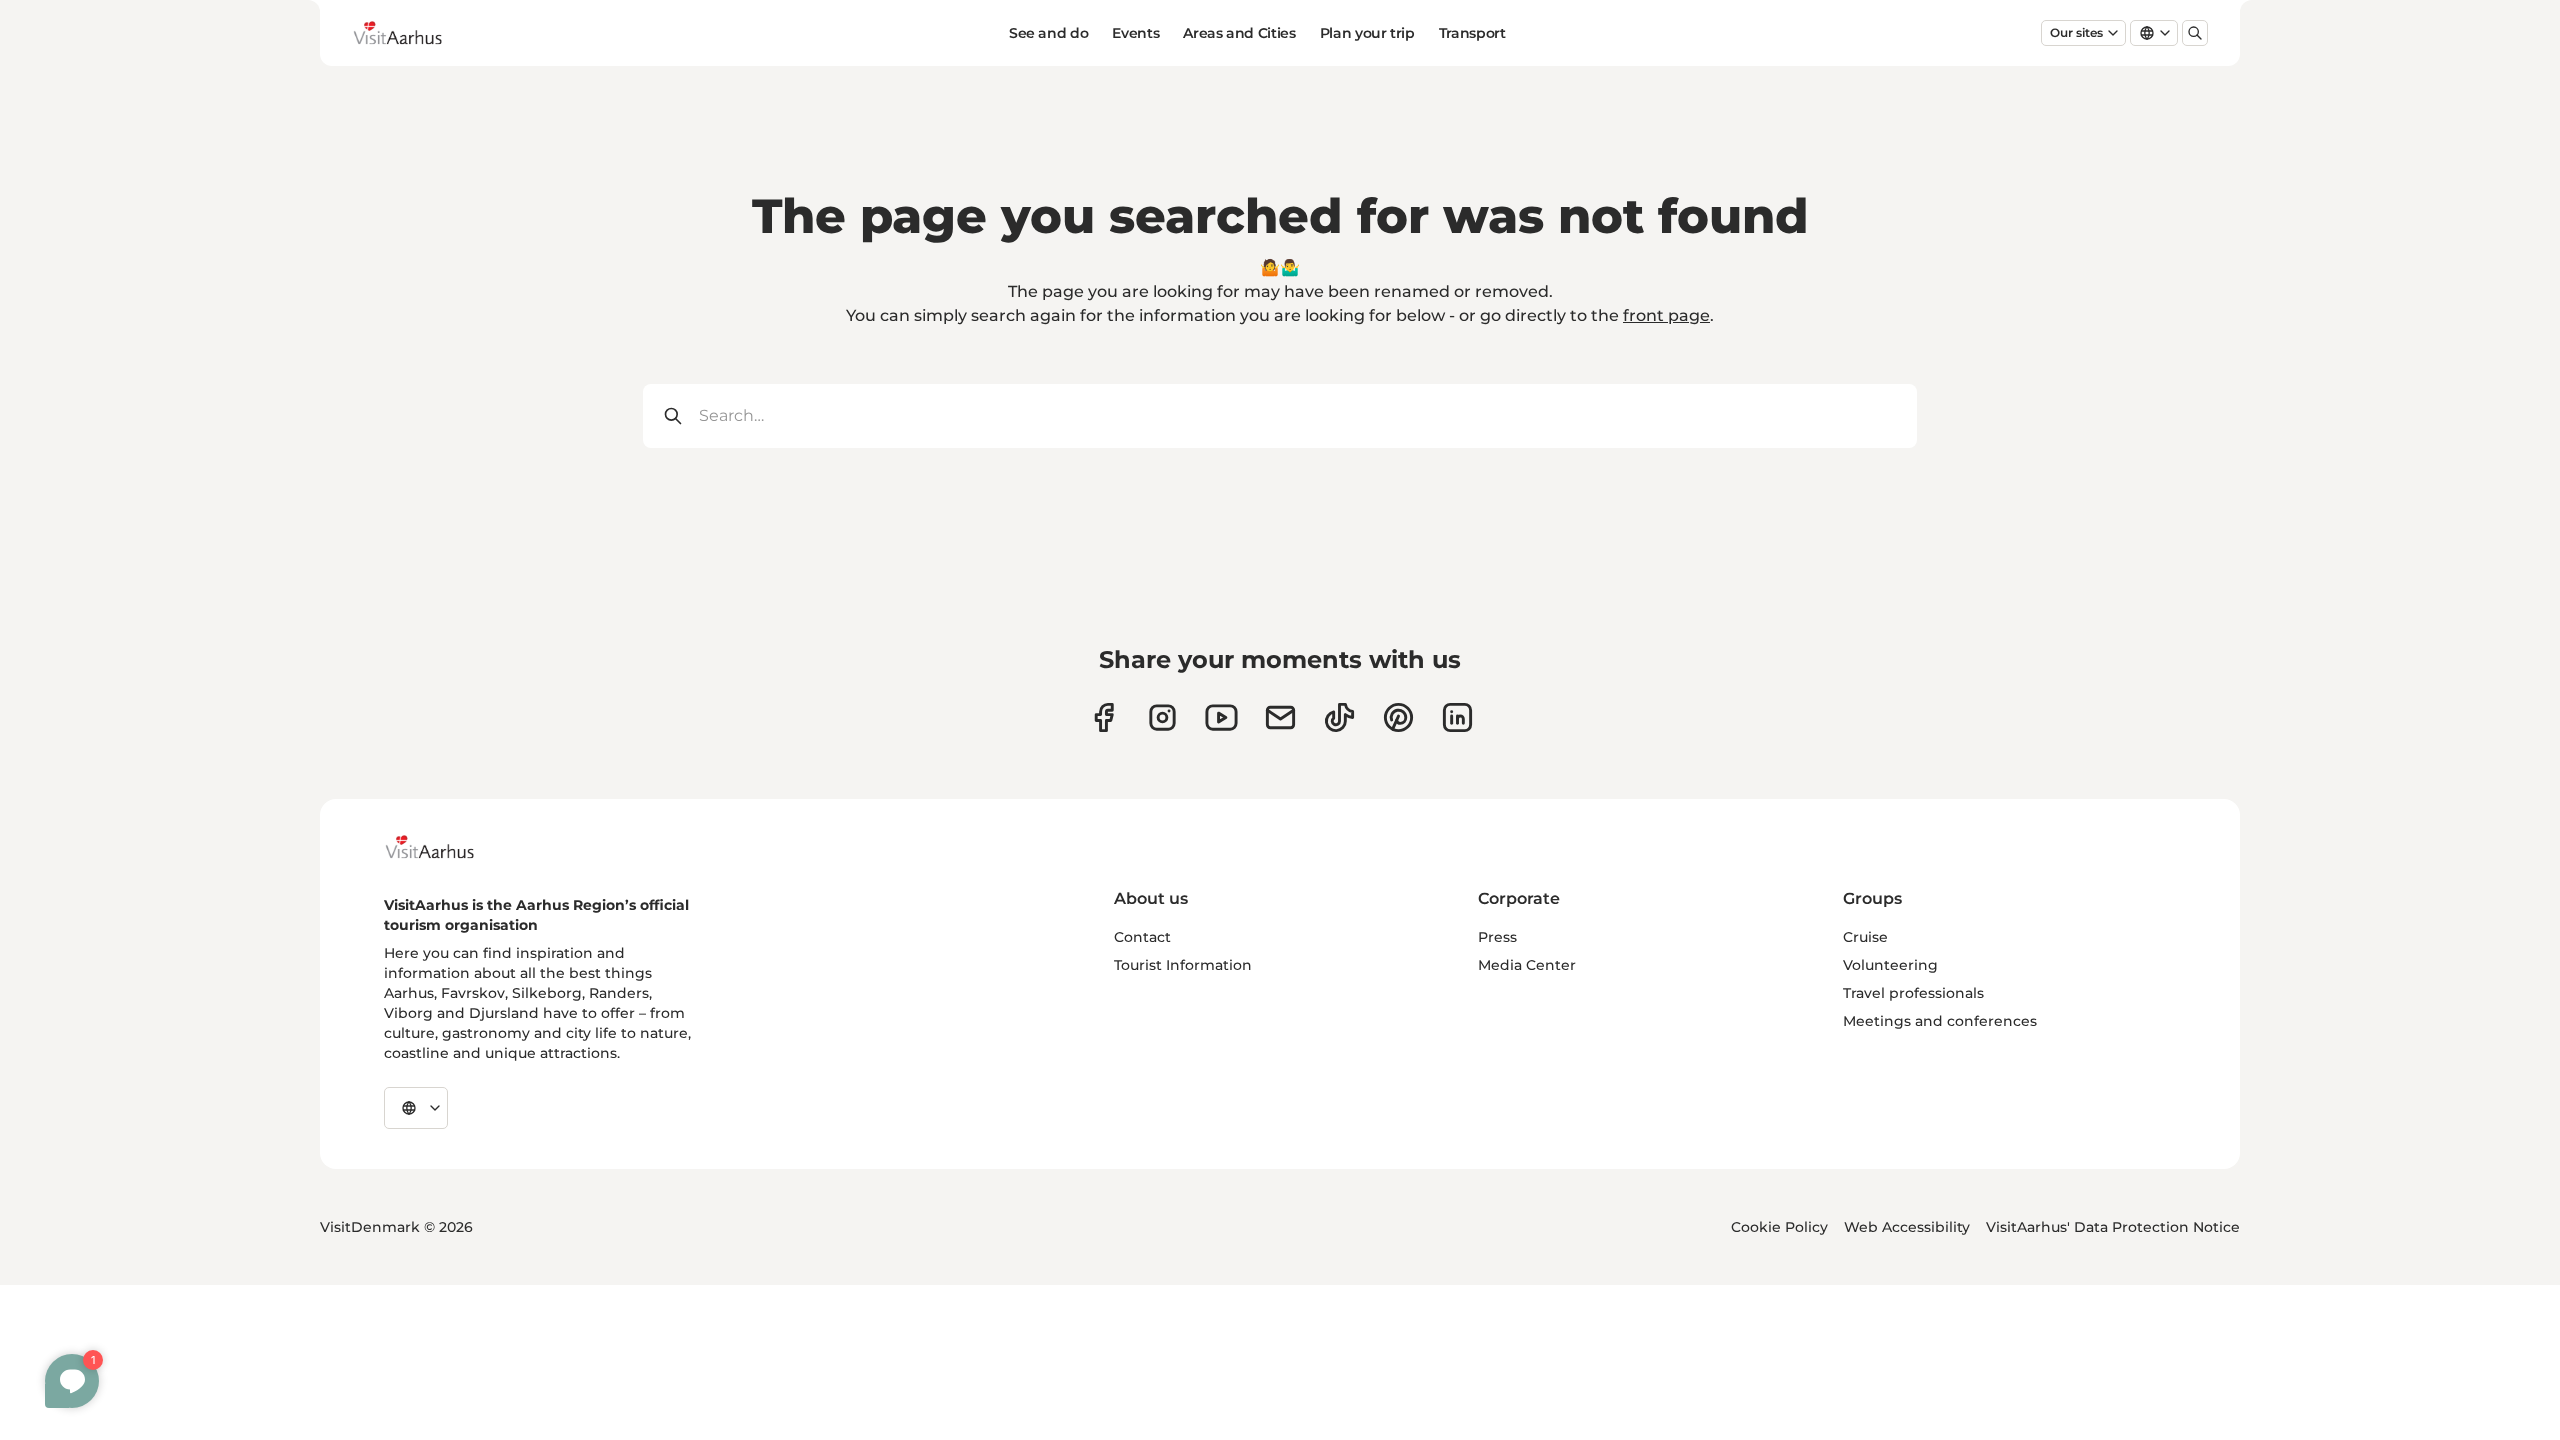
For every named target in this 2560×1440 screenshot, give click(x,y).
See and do (1049, 33)
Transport (1472, 33)
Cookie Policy (1779, 1227)
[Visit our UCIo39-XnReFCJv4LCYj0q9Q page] (1221, 717)
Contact (1142, 937)
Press (1497, 937)
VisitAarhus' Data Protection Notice (2113, 1227)
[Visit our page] (1162, 717)
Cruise (1865, 937)
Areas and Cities (1239, 33)
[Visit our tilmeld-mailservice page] (1280, 717)
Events (1135, 33)
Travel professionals (1913, 993)
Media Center (1527, 965)
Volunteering (1890, 965)
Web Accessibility (1907, 1227)
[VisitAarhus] (445, 847)
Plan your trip (1367, 33)
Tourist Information (1183, 965)
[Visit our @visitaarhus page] (1339, 717)
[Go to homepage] (413, 33)
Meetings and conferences (1940, 1021)
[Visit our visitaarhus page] (1103, 717)
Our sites (2076, 32)
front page (1666, 315)
